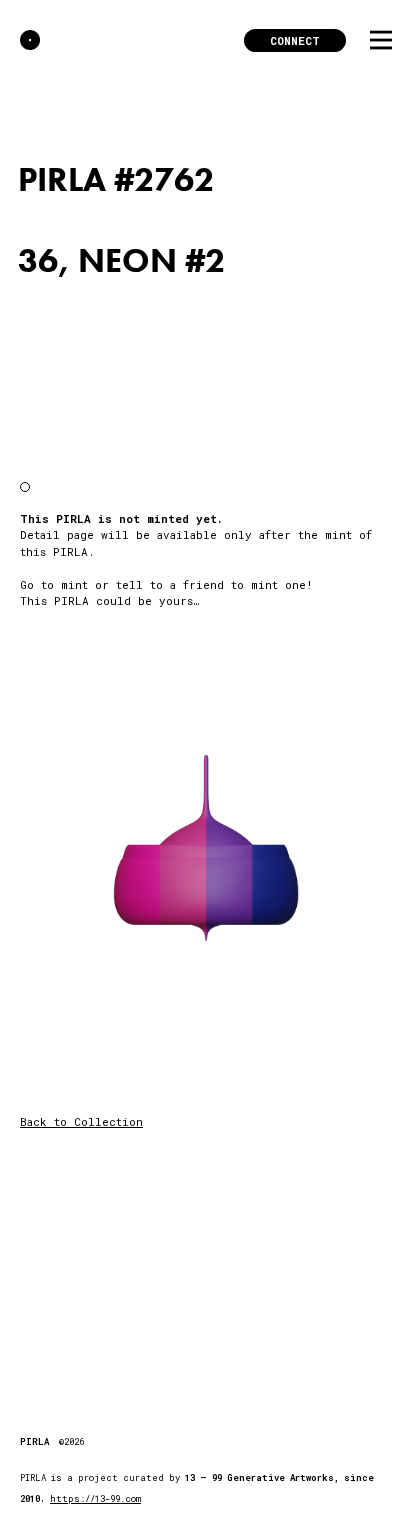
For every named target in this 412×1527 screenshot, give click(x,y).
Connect (295, 40)
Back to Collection (81, 1121)
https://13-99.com (95, 1498)
